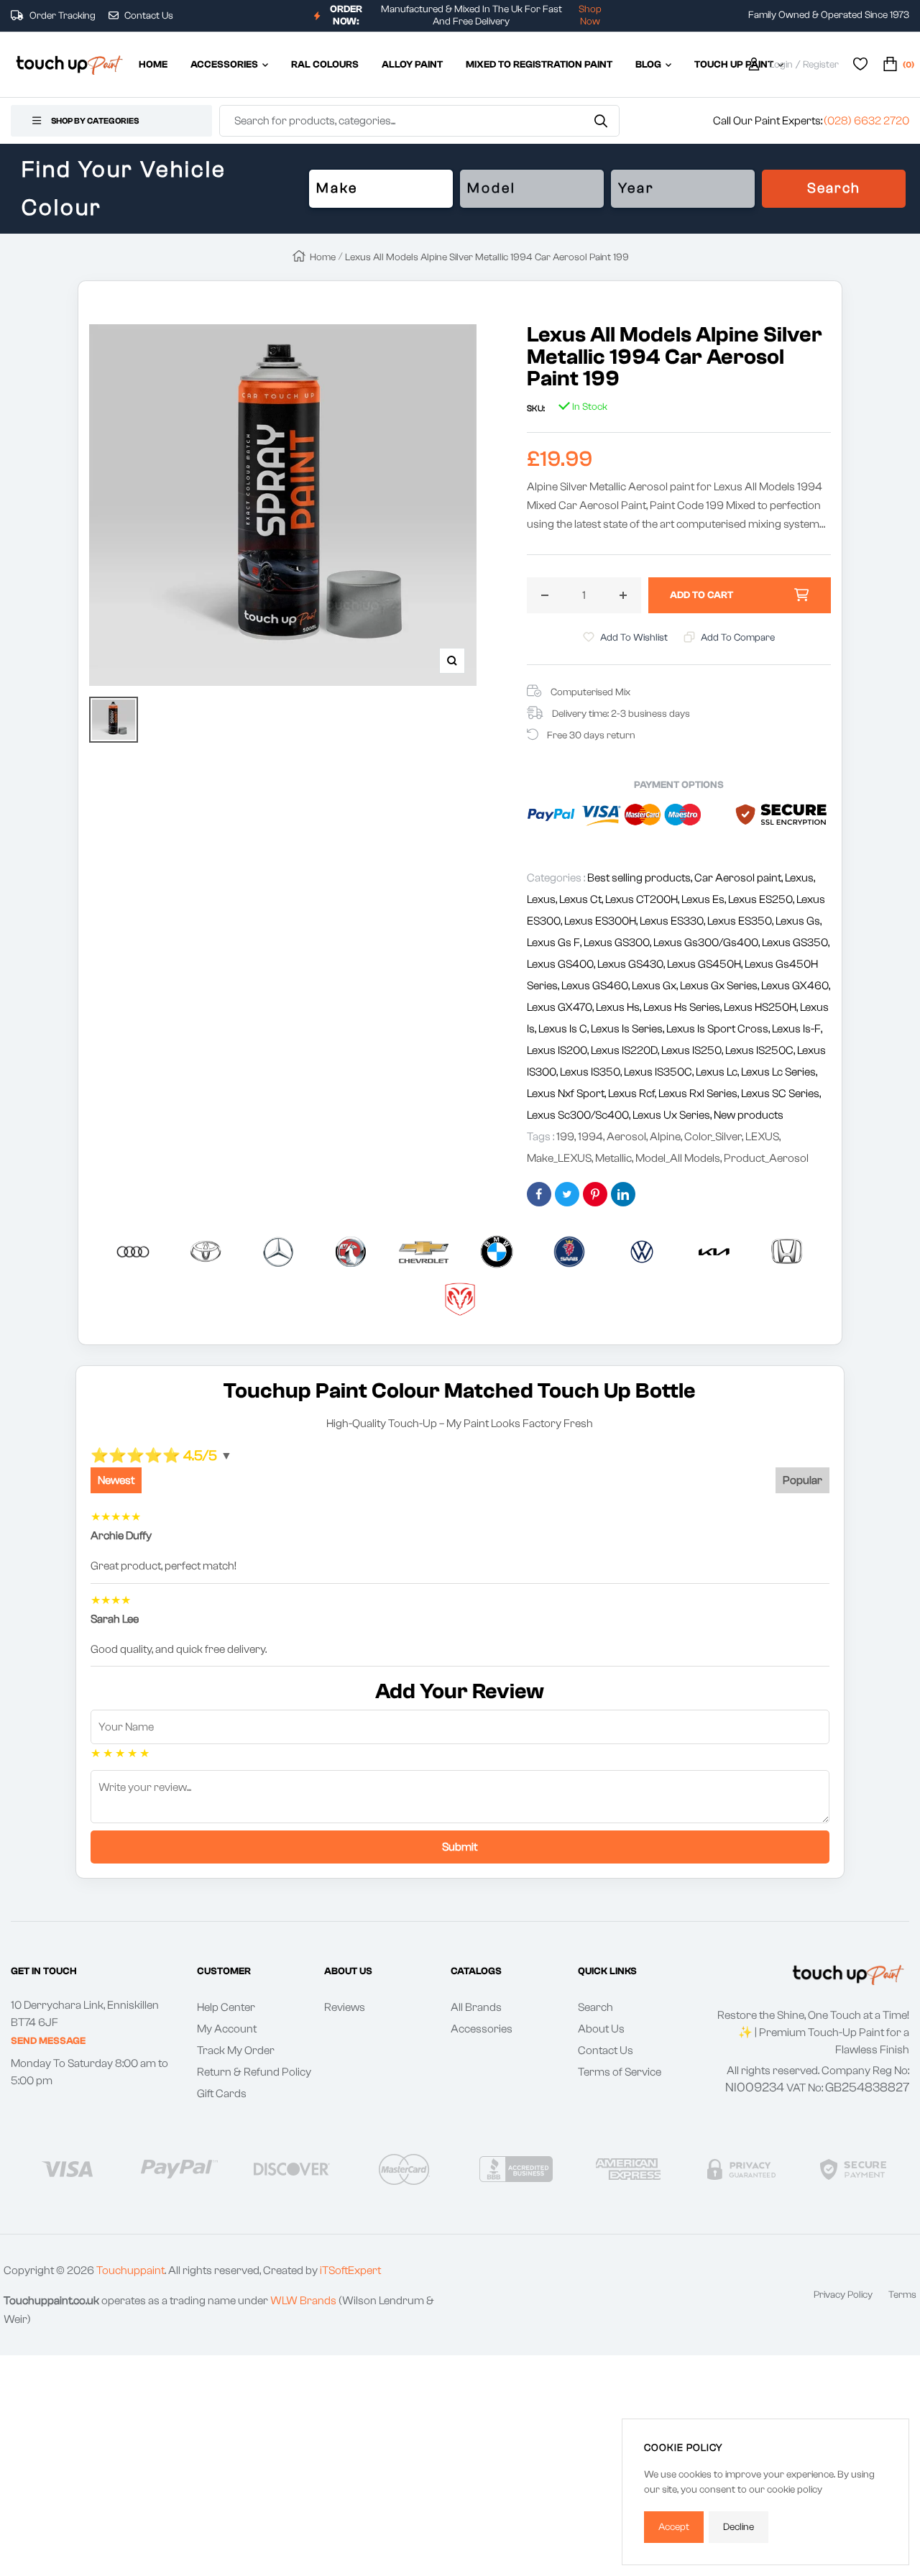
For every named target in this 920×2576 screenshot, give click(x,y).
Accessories (482, 2029)
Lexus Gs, (799, 921)
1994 (590, 1137)
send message (48, 2041)
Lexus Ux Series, (673, 1115)
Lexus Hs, (620, 1007)
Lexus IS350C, (660, 1072)
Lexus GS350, (796, 943)
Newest (116, 1480)
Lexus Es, (705, 899)
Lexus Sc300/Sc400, (580, 1115)
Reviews (345, 2007)
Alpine (665, 1137)
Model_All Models (678, 1158)
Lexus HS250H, (762, 1007)
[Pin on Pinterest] (595, 1194)
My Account (227, 2029)
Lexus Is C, (565, 1029)
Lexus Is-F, (797, 1029)
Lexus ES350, (741, 921)
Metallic (613, 1158)
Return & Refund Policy (254, 2072)
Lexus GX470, (561, 1007)
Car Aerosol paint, (740, 878)
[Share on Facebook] (539, 1194)
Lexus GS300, (618, 943)
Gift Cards (222, 2094)
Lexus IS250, (693, 1050)
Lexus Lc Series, (779, 1072)
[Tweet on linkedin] (623, 1194)
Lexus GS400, (562, 964)
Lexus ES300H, (602, 921)
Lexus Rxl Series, (700, 1094)
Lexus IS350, (592, 1072)
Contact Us (148, 16)
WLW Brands (303, 2301)
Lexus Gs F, (555, 943)
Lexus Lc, (718, 1072)
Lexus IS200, (559, 1050)
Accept (674, 2527)
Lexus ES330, (673, 921)
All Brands (476, 2007)
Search (834, 188)
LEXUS (762, 1137)
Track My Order (236, 2050)
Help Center (226, 2007)
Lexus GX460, (796, 986)
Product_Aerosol (766, 1158)
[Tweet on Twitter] (567, 1194)
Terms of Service (620, 2072)
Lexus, (800, 878)
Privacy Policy (843, 2295)
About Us (601, 2029)
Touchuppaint (130, 2270)
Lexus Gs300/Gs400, (708, 943)
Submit (460, 1847)
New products (749, 1115)
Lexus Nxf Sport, (567, 1094)
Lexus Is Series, (629, 1029)
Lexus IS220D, (626, 1050)
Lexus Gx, (656, 986)
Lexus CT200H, (643, 899)
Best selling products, (641, 878)
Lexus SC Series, (781, 1094)
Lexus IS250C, (761, 1050)
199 (565, 1137)
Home (323, 257)
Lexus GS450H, (706, 964)
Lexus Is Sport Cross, (719, 1029)
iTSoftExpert (350, 2270)
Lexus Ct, (582, 899)
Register (821, 65)
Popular (802, 1480)
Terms (902, 2295)
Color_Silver (713, 1137)
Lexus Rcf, (633, 1094)
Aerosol (626, 1137)
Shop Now (590, 15)
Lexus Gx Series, (721, 986)
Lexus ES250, (762, 899)
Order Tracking (61, 16)
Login (781, 65)
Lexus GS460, (597, 986)
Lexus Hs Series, (684, 1007)
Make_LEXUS (559, 1158)
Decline (739, 2527)
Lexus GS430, (632, 964)
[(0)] (890, 65)
